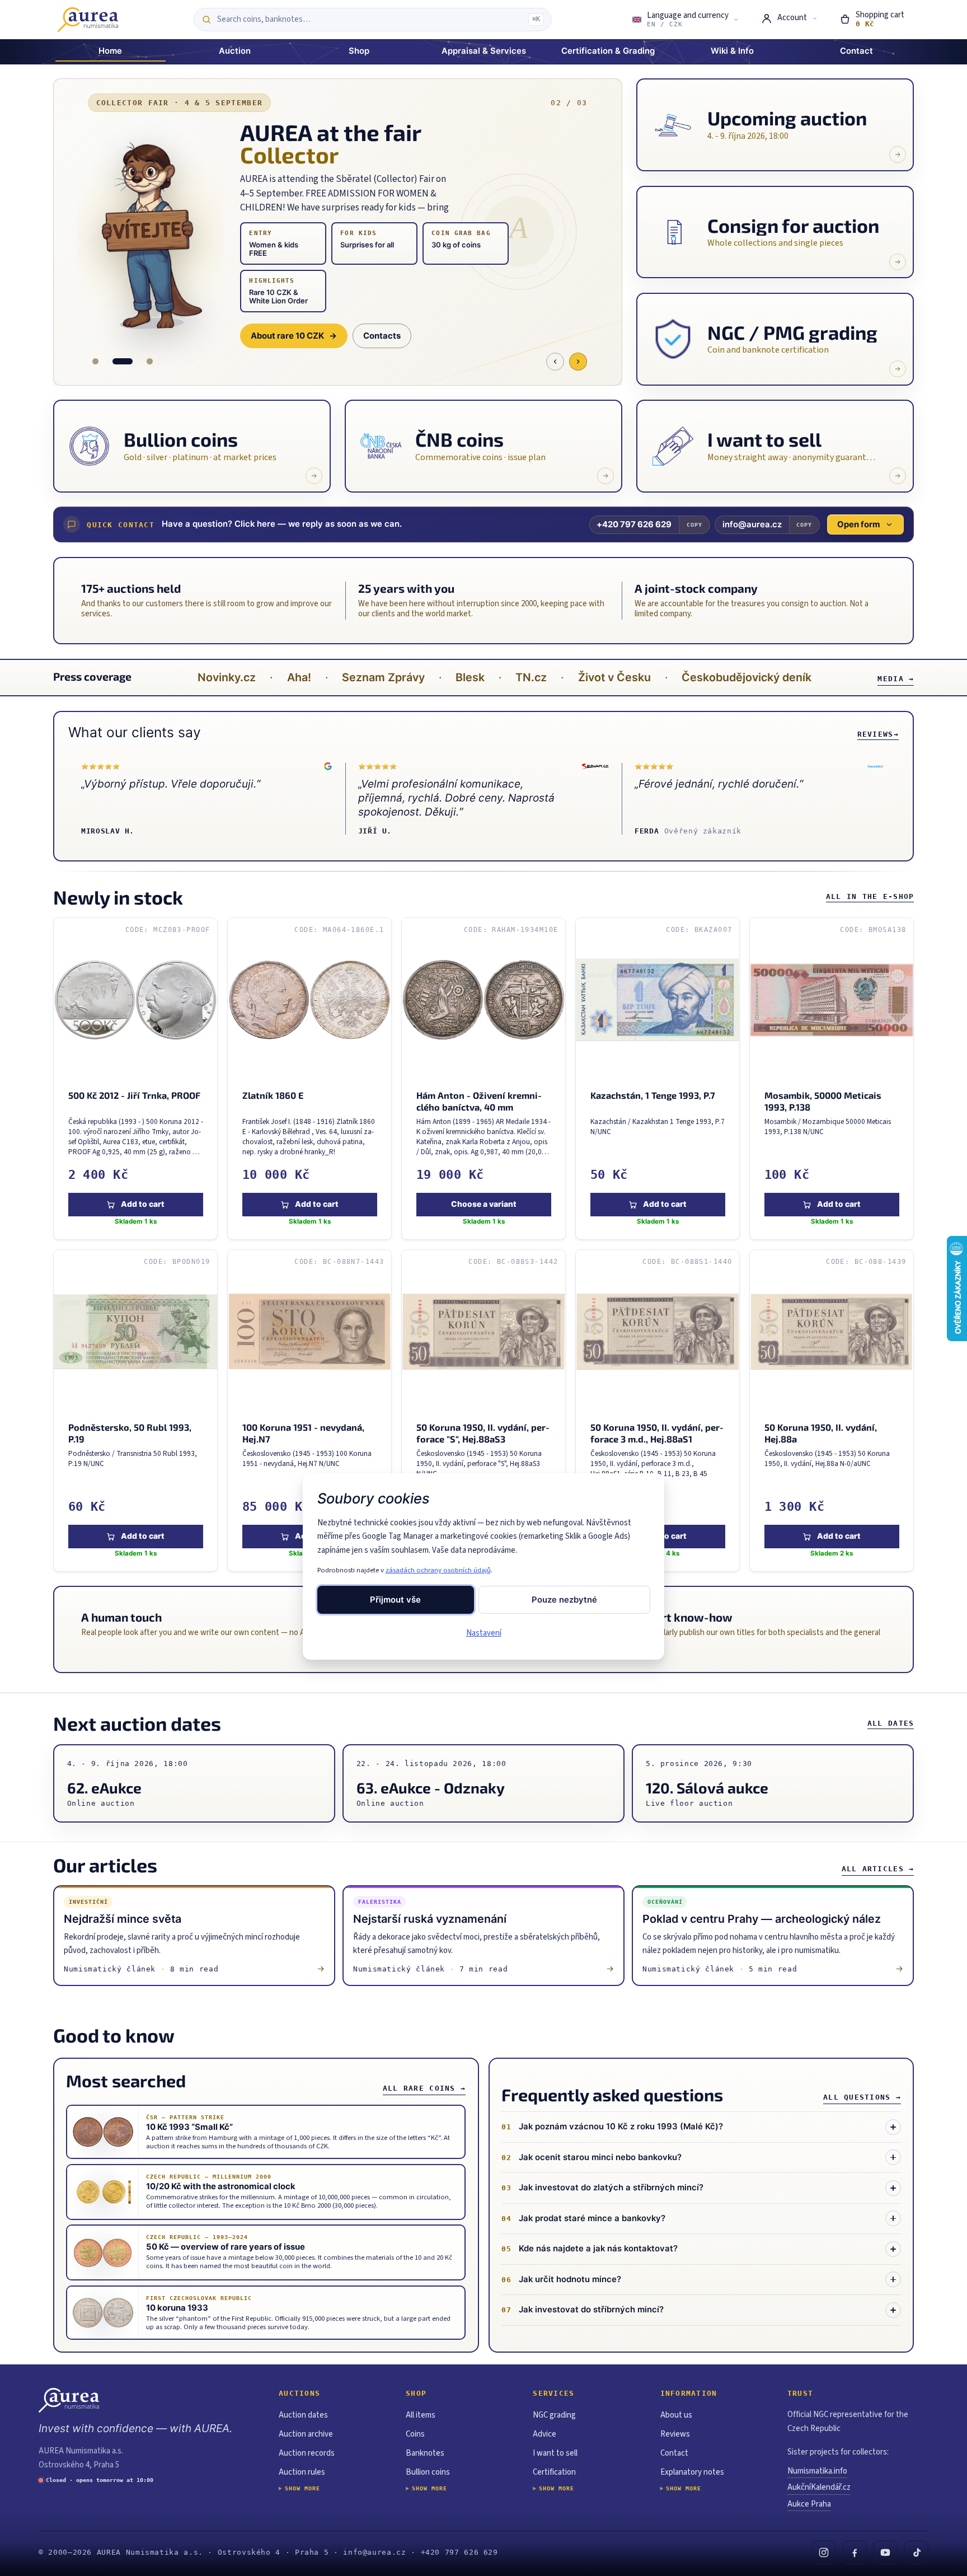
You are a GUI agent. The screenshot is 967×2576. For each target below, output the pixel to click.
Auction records (307, 2453)
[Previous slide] (555, 362)
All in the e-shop (870, 896)
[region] (484, 1245)
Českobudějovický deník (747, 677)
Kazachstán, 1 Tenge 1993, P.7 (653, 1095)
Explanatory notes (692, 2472)
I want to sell (555, 2453)
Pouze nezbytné (564, 1600)
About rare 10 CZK (294, 336)
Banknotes (425, 2453)
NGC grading (554, 2415)
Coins (415, 2434)
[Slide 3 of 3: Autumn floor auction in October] (150, 361)
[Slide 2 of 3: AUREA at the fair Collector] (123, 361)
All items (421, 2415)
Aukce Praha (809, 2504)
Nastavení (484, 1633)
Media (896, 679)
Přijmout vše (395, 1600)
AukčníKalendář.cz (819, 2487)
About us (676, 2415)
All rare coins (424, 2088)
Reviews (878, 734)
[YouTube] (886, 2553)
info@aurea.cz (752, 524)
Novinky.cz (227, 677)
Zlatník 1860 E (272, 1095)
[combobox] (370, 20)
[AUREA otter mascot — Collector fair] (150, 235)
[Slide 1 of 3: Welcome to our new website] (95, 361)
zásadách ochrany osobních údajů (438, 1570)
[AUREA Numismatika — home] (88, 20)
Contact (674, 2453)
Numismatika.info (817, 2471)
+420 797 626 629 (634, 524)
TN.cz (531, 677)
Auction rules (302, 2472)
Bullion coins (428, 2472)
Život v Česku (614, 677)
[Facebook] (855, 2553)
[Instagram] (824, 2553)
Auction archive (306, 2434)
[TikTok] (916, 2553)
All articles (878, 1869)
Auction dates (303, 2415)
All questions (862, 2097)
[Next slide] (578, 362)
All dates (891, 1723)
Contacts (382, 336)
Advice (544, 2434)
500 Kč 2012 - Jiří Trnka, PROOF (134, 1095)
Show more (302, 2488)
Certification (554, 2472)
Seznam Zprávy (383, 677)
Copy (694, 525)
